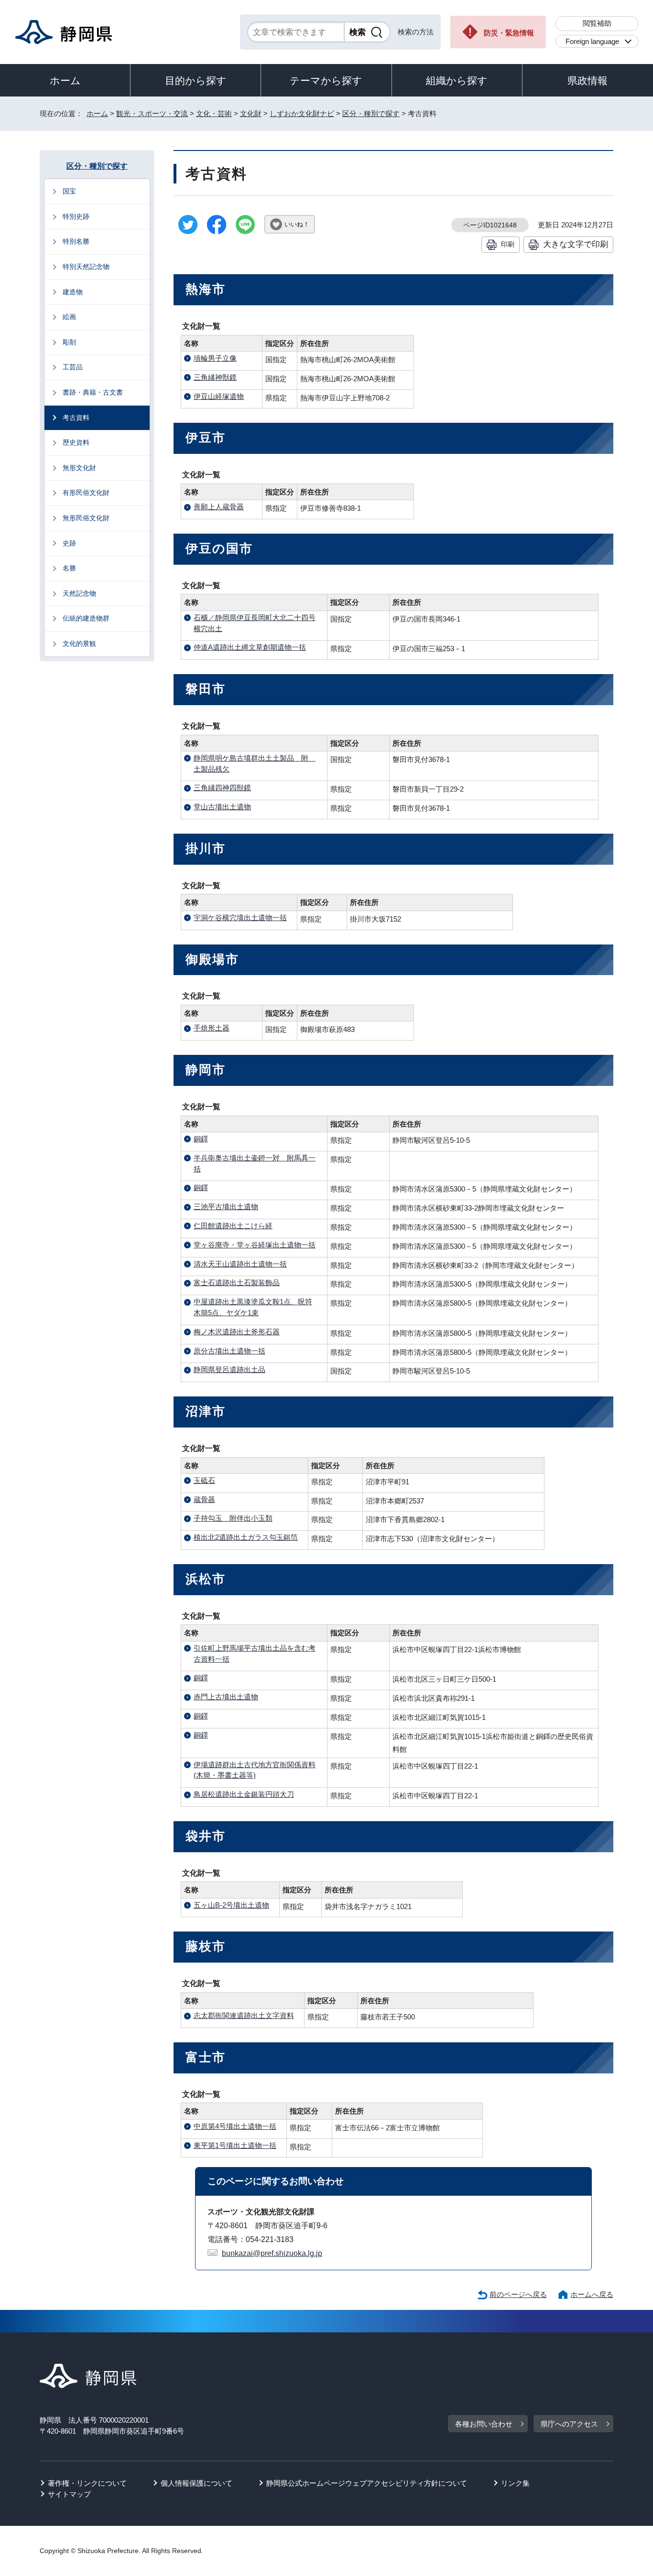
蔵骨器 (204, 1499)
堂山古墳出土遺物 (222, 807)
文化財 (251, 113)
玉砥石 (204, 1480)
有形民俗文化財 (86, 493)
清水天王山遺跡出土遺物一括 (240, 1264)
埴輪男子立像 (215, 358)
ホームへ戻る (592, 2294)
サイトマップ (69, 2494)
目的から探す (196, 80)
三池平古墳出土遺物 (226, 1207)
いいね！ (297, 224)
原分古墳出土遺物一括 (229, 1351)
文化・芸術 (214, 113)
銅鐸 (201, 1139)
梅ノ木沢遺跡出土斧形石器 (237, 1332)
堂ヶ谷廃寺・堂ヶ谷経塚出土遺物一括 (255, 1245)
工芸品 (73, 367)
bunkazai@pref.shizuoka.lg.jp (272, 2253)
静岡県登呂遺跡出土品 (229, 1369)
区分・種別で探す (371, 113)
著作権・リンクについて (87, 2483)
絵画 (69, 317)
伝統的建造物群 (86, 618)
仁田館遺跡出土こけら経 (233, 1226)
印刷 (508, 244)
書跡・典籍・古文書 (93, 392)
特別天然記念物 (86, 267)
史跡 (69, 543)
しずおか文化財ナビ (302, 113)
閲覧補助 (597, 23)
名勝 (69, 568)
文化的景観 (79, 644)
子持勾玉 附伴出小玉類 (233, 1518)
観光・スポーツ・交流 (152, 113)
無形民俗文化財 (86, 518)
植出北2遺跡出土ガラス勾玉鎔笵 (246, 1537)
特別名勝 (76, 241)
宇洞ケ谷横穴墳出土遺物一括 (240, 918)
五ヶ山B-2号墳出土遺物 (231, 1905)
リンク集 (515, 2483)
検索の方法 (416, 32)
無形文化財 (79, 468)
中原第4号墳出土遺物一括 (235, 2126)
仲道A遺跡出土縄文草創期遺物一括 (250, 647)
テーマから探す (326, 80)
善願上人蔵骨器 (219, 507)
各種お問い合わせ (484, 2424)
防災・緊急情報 (509, 33)
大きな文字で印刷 (576, 244)
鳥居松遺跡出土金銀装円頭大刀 (244, 1794)
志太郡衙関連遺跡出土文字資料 (244, 2015)
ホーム (65, 80)
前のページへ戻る (518, 2294)
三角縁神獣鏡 (215, 377)
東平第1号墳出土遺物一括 (235, 2145)
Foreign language (592, 41)
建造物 (73, 292)
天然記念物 (79, 593)
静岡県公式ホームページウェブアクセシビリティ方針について (367, 2483)
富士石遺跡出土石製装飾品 (237, 1283)
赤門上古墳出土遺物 (226, 1697)
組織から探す (457, 80)
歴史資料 (76, 442)
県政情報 (588, 80)
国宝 (69, 191)
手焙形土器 (212, 1028)
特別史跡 (76, 216)
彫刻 (69, 342)
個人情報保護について (196, 2483)
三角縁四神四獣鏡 (222, 788)
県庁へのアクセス (569, 2424)
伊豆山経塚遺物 (219, 396)
